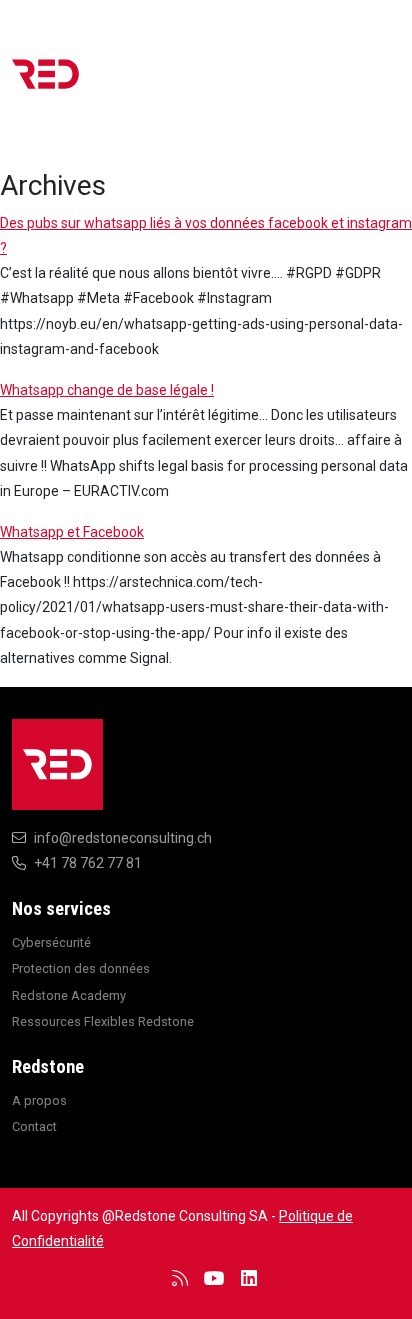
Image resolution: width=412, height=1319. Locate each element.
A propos (39, 1100)
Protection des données (81, 968)
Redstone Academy (69, 995)
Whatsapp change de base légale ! (107, 390)
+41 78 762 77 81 (88, 863)
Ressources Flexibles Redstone (103, 1021)
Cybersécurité (51, 942)
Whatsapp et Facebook (72, 532)
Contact (34, 1126)
